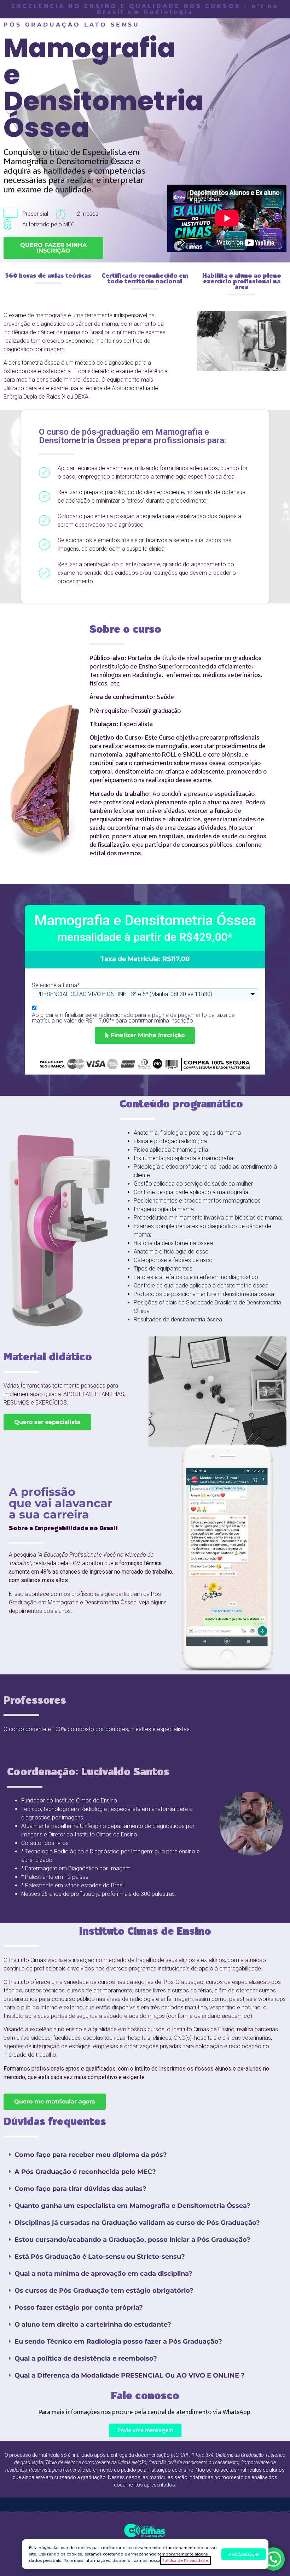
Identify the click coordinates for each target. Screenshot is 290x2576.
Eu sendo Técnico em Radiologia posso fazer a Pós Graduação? (118, 2341)
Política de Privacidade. (185, 2560)
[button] (145, 2155)
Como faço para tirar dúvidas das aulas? (80, 2189)
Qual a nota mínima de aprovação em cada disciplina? (103, 2274)
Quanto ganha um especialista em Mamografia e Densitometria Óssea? (132, 2206)
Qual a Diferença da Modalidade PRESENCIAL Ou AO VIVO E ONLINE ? (130, 2375)
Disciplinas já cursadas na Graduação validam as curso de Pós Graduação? (137, 2223)
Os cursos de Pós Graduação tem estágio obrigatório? (104, 2291)
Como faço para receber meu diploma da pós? (91, 2155)
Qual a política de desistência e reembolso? (86, 2358)
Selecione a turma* (56, 985)
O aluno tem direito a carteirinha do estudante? (93, 2325)
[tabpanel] (227, 1557)
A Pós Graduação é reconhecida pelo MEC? (85, 2172)
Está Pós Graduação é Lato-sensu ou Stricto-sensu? (100, 2257)
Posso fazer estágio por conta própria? (79, 2308)
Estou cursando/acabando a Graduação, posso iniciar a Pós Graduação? (132, 2240)
